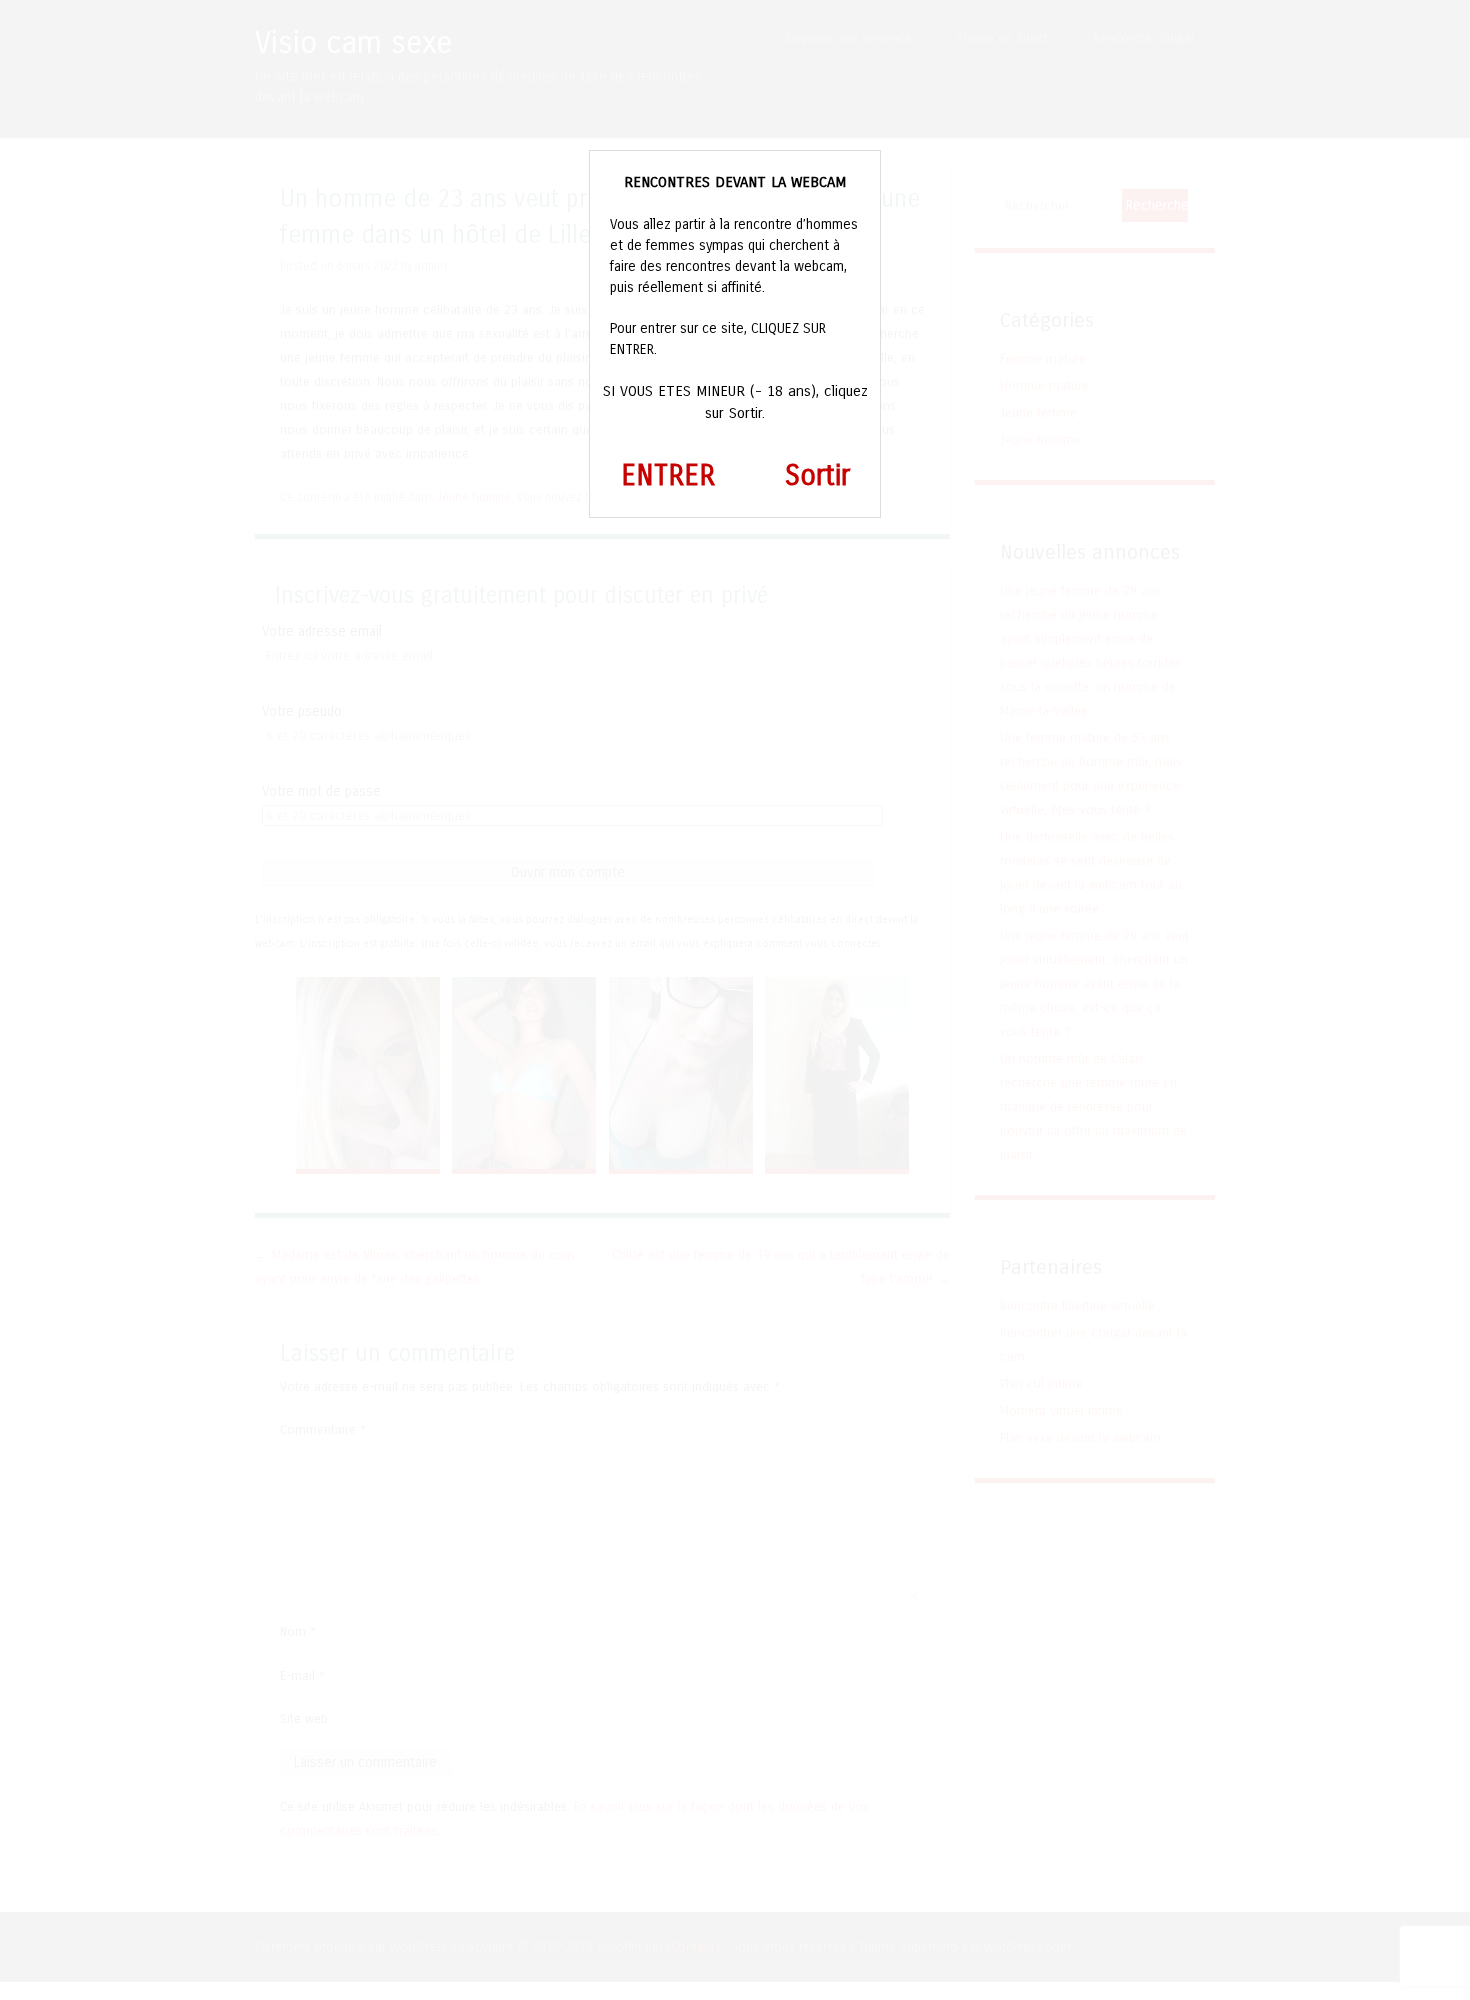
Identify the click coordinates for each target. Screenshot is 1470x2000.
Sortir (817, 476)
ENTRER (668, 476)
